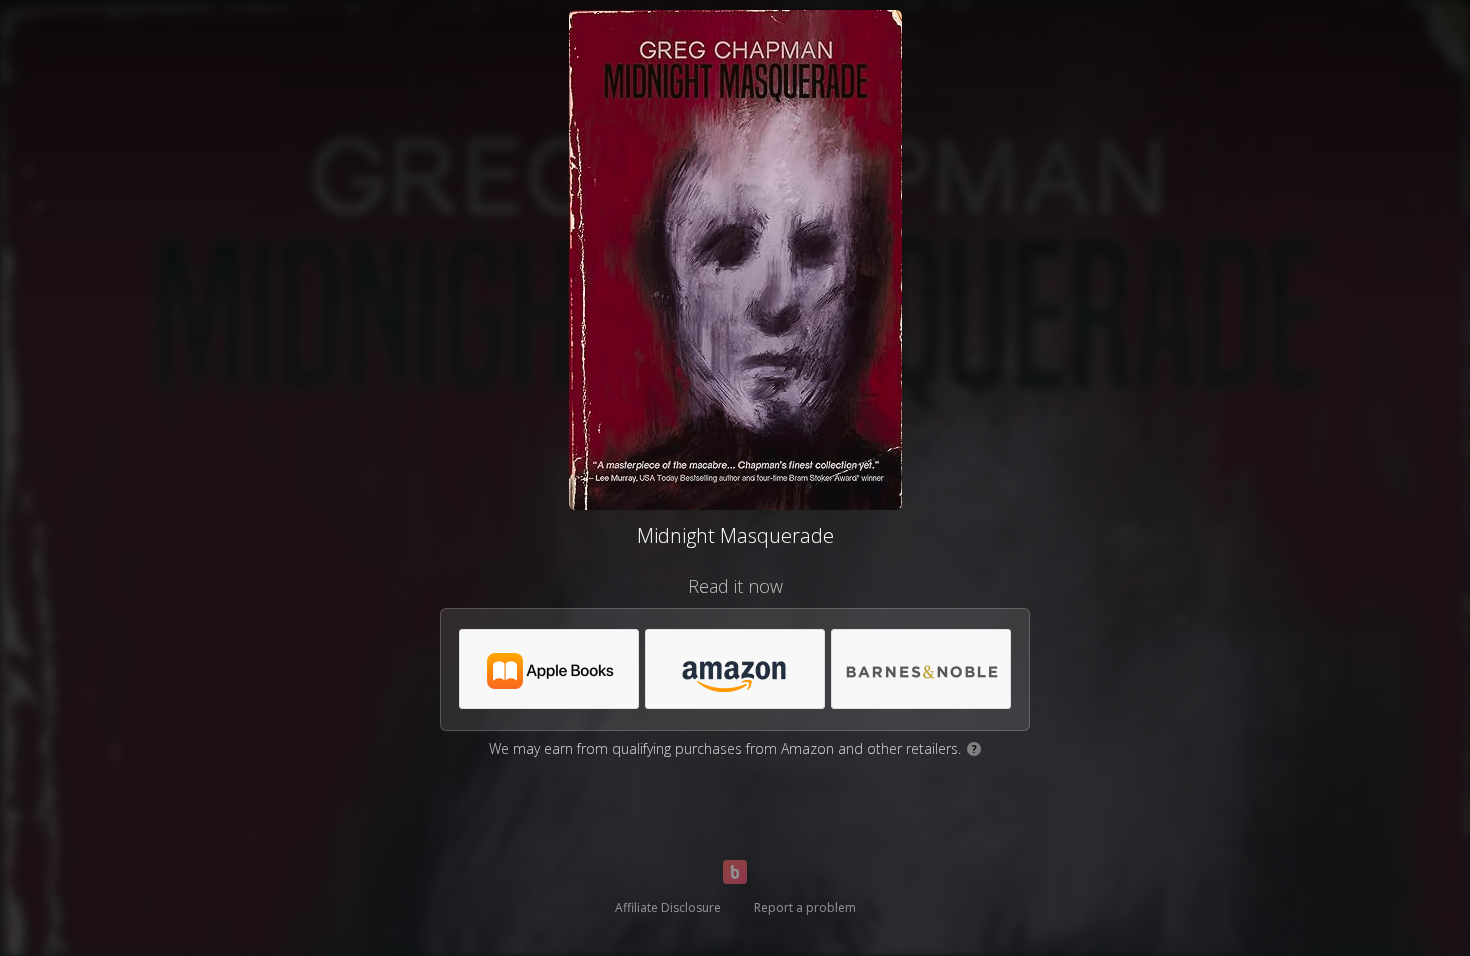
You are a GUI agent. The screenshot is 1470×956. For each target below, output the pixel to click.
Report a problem (805, 907)
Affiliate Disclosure (668, 907)
